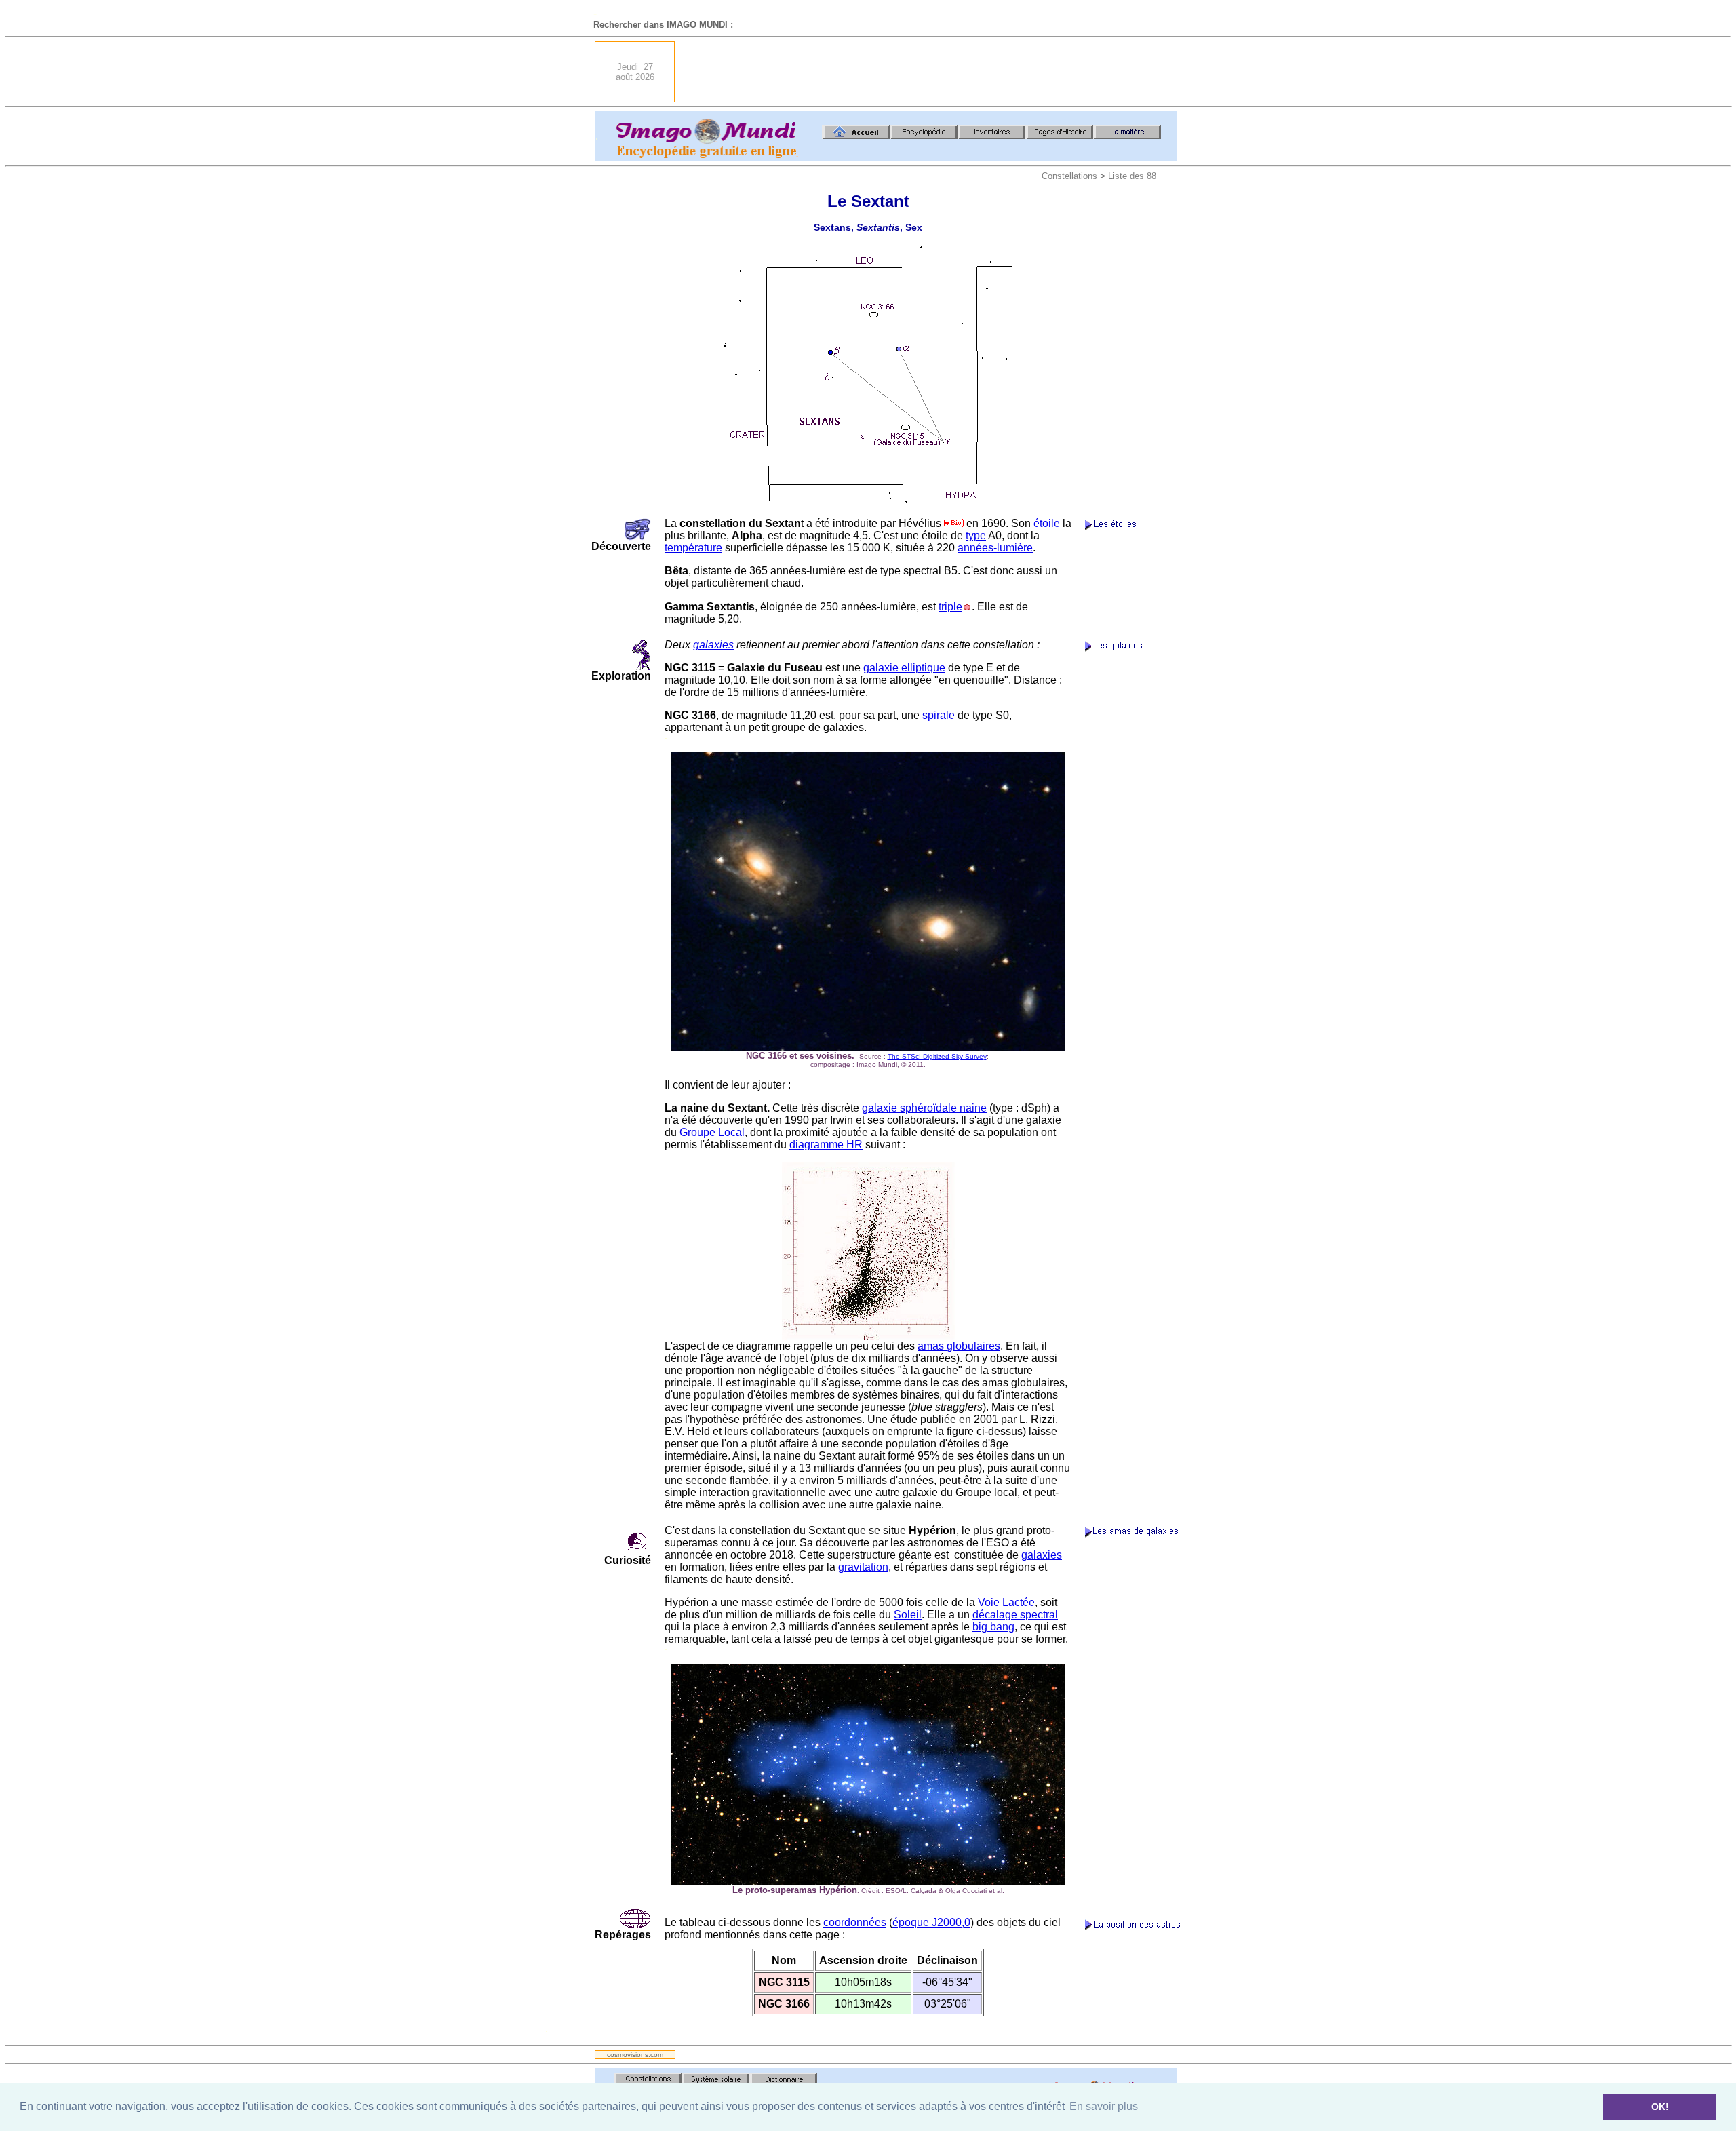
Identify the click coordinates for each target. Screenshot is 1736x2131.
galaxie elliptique (904, 668)
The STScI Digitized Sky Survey (937, 1056)
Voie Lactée (1006, 1602)
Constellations (1069, 176)
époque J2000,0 (931, 1922)
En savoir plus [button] (1104, 2106)
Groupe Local (712, 1132)
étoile (1047, 523)
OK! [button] (1660, 2107)
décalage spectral (1015, 1615)
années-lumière (995, 548)
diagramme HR (826, 1145)
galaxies (713, 645)
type (976, 535)
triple (950, 607)
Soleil (908, 1615)
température (693, 548)
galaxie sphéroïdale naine (924, 1108)
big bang (993, 1627)
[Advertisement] (930, 72)
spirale (939, 715)
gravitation (863, 1567)
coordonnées (855, 1922)
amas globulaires (959, 1346)
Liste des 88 (1132, 176)
